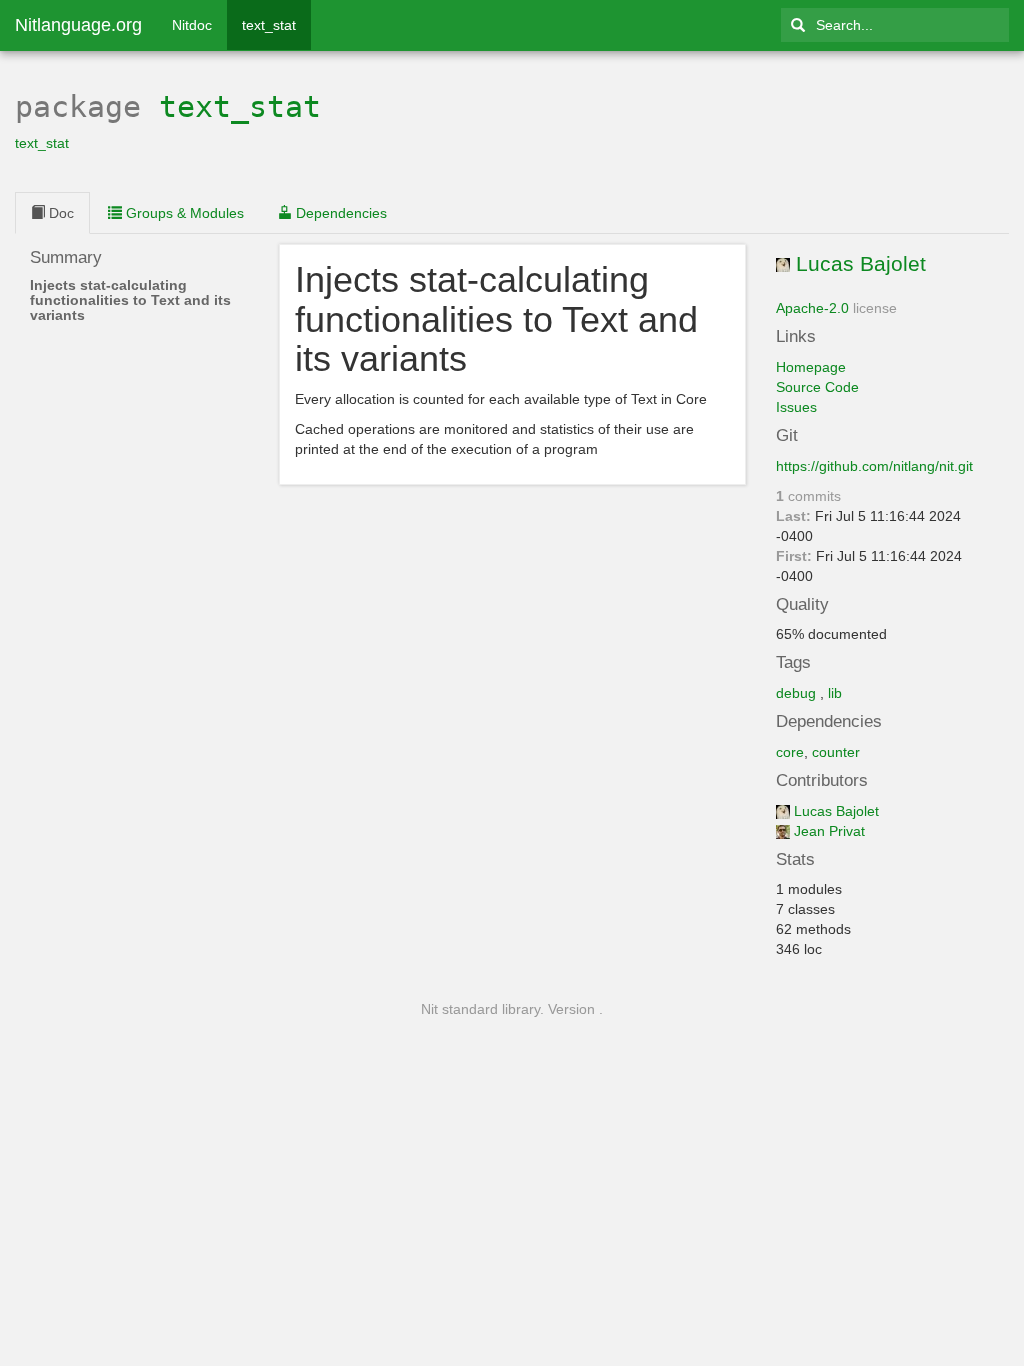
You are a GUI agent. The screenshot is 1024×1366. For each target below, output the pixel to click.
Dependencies (339, 213)
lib (835, 693)
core (790, 752)
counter (836, 752)
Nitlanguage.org (78, 25)
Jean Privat (829, 831)
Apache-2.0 (812, 308)
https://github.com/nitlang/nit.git (874, 466)
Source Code (817, 387)
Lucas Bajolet (861, 263)
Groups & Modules (183, 213)
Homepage (811, 367)
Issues (796, 407)
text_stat (269, 25)
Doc (59, 213)
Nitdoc (192, 25)
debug (796, 693)
